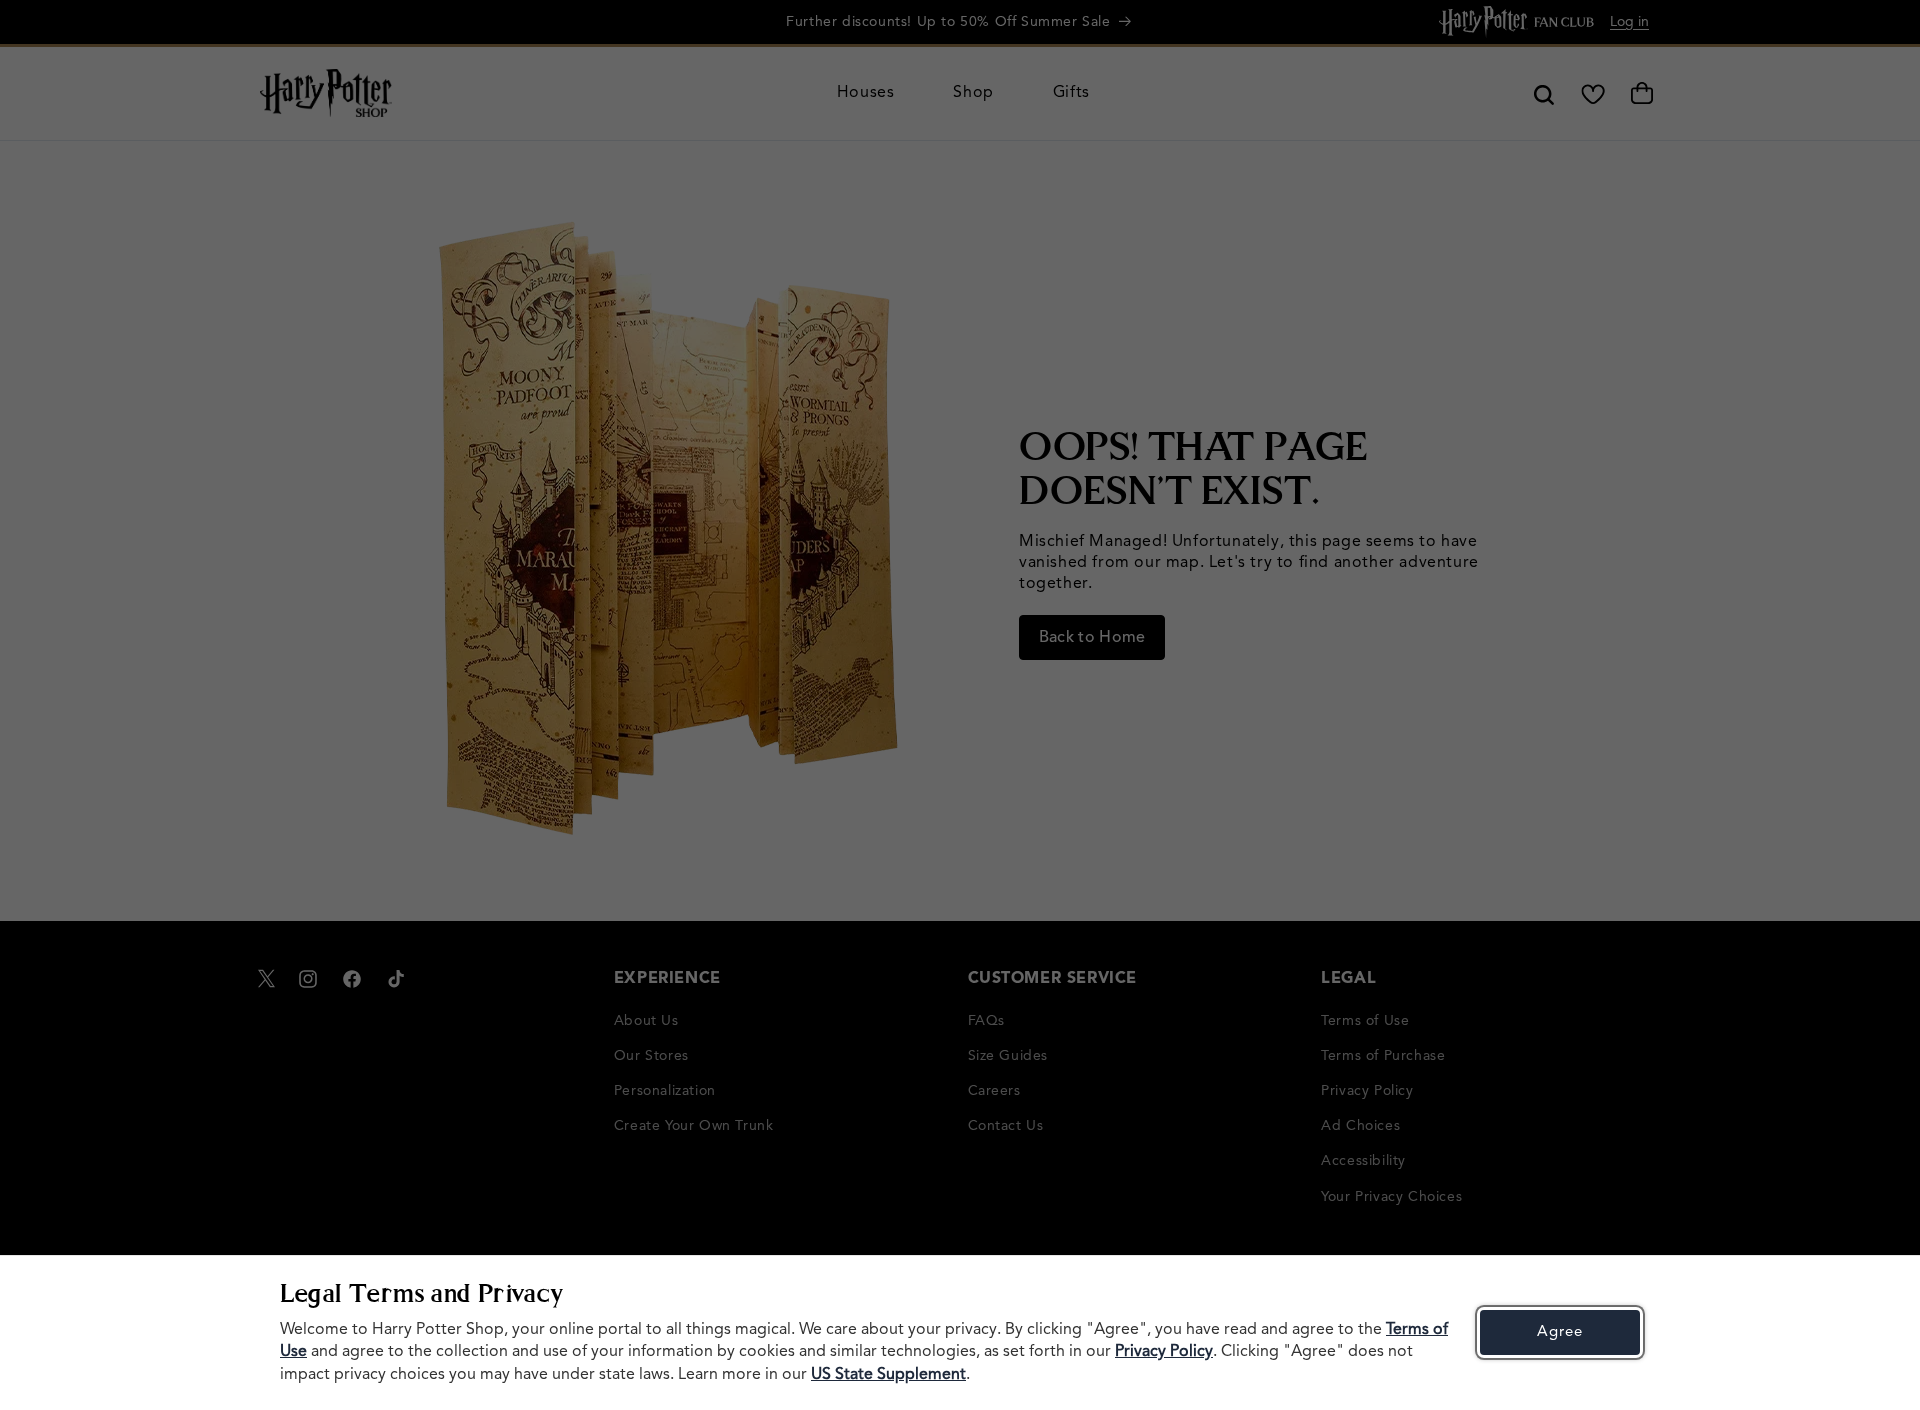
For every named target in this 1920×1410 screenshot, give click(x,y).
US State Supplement (888, 1375)
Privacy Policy (1164, 1352)
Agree (1560, 1332)
